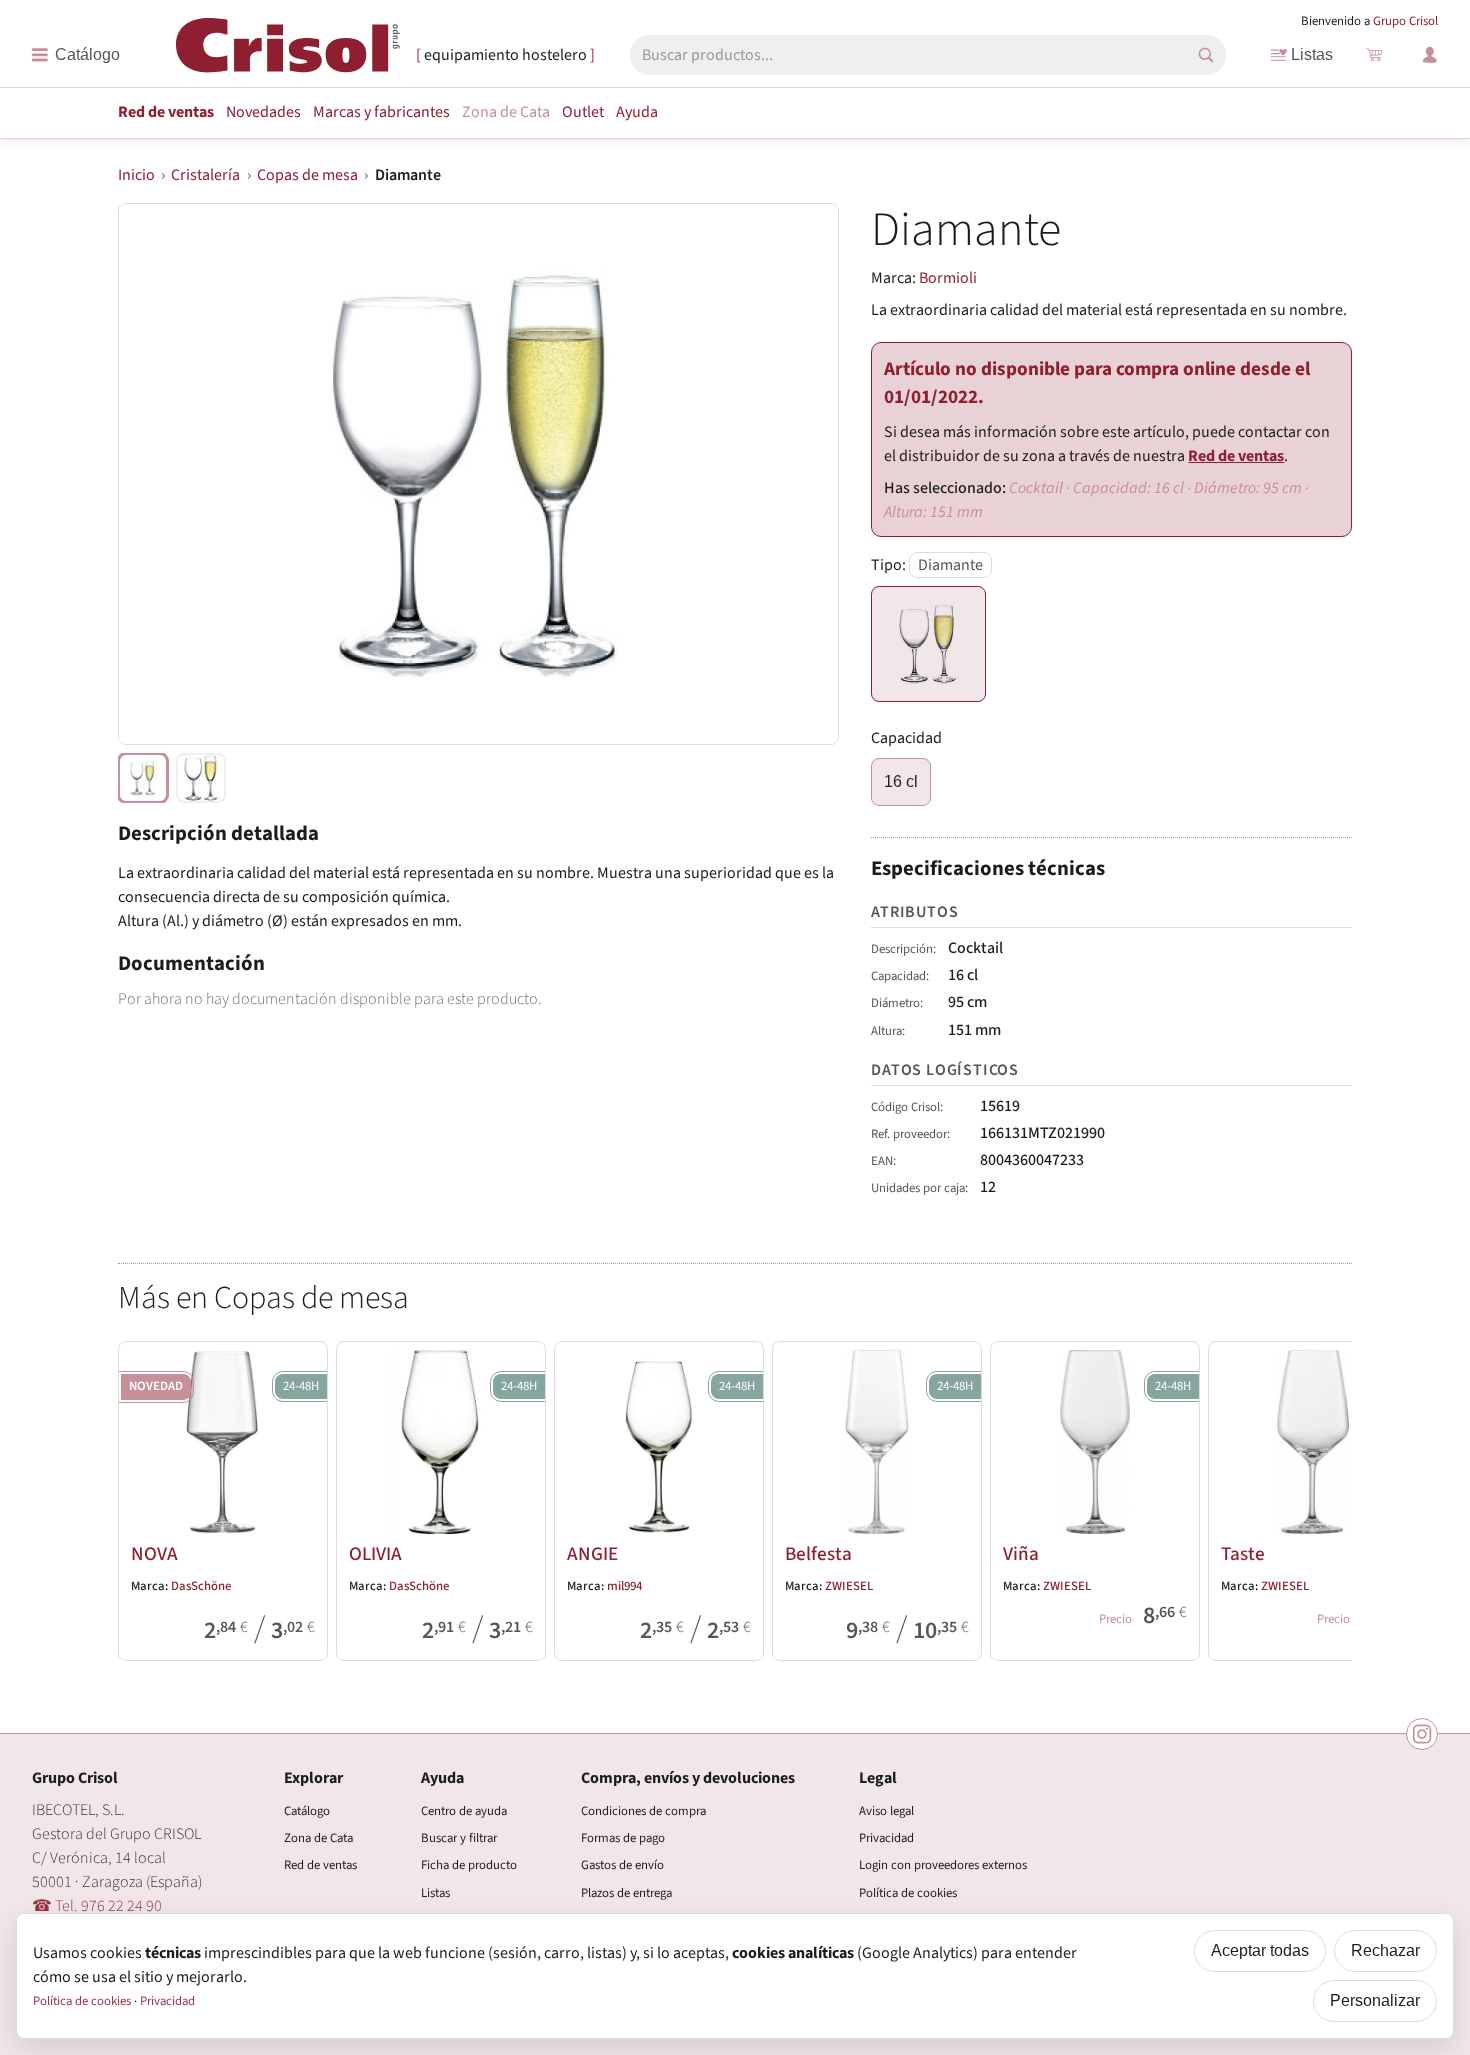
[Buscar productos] (1206, 55)
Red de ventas (166, 112)
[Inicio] (288, 53)
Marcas (381, 112)
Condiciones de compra (643, 1811)
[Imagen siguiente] (799, 474)
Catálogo (307, 1811)
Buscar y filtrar (459, 1838)
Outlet (583, 112)
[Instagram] (1422, 1734)
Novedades (263, 112)
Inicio (136, 175)
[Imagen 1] (201, 778)
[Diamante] (928, 643)
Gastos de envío (622, 1865)
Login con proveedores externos (943, 1865)
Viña (1021, 1554)
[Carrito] (1374, 55)
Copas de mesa (307, 175)
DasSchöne (201, 1586)
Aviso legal (886, 1811)
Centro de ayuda (464, 1811)
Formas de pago (623, 1838)
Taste (1243, 1554)
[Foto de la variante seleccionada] (143, 778)
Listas (1312, 54)
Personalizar (1375, 2000)
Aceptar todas (1260, 1950)
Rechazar (1385, 1950)
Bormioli (948, 278)
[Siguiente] (1328, 1497)
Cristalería (205, 175)
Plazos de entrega (626, 1893)
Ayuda (637, 112)
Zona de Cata (506, 112)
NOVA (154, 1554)
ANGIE (592, 1554)
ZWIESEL (849, 1586)
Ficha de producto (469, 1865)
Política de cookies (908, 1893)
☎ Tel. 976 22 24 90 (97, 1906)
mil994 (624, 1586)
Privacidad (886, 1838)
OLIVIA (375, 1554)
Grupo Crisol (1405, 21)
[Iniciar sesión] (1430, 55)
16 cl (901, 781)
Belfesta (818, 1554)
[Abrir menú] (75, 55)
